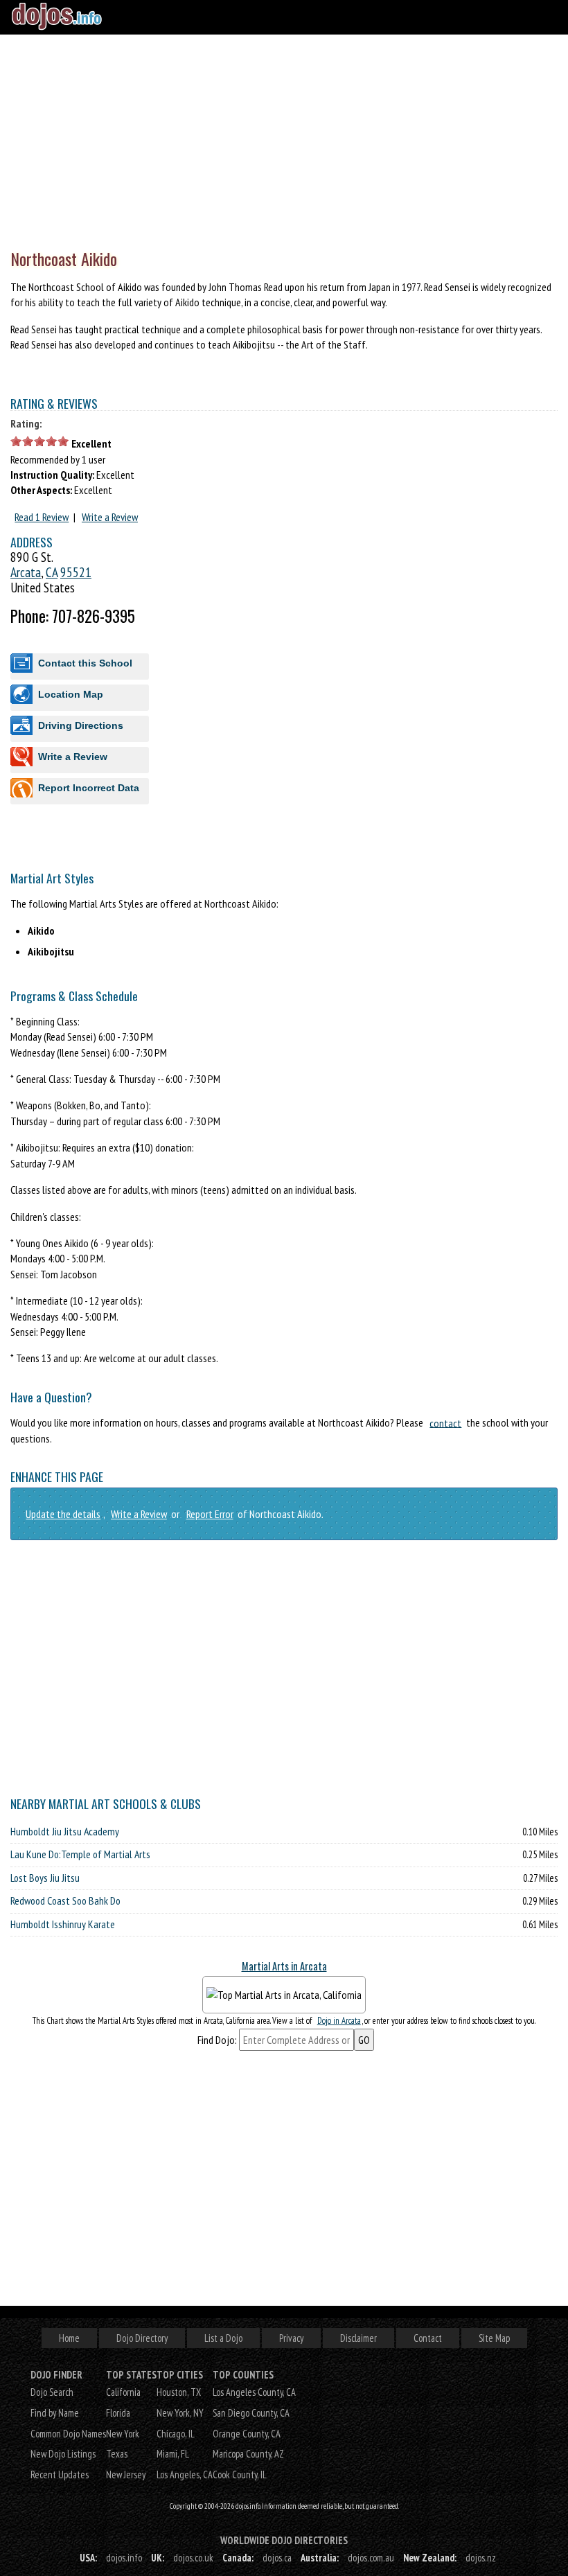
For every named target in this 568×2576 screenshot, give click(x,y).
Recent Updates (60, 2474)
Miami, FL (173, 2454)
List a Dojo (223, 2338)
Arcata (26, 572)
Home (69, 2338)
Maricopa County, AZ (248, 2454)
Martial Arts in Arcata (284, 1966)
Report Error (210, 1514)
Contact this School (85, 663)
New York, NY (180, 2413)
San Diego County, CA (251, 2413)
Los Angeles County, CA (254, 2392)
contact (445, 1422)
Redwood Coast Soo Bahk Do (65, 1900)
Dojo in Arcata (339, 2021)
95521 (76, 572)
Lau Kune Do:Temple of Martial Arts (80, 1854)
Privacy (291, 2338)
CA (52, 572)
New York (123, 2434)
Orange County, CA (247, 2434)
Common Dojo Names (68, 2434)
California (123, 2392)
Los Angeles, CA (185, 2474)
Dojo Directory (142, 2338)
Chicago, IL (176, 2434)
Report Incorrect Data (89, 788)
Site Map (494, 2338)
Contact (428, 2338)
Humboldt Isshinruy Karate (63, 1924)
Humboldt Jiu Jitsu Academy (65, 1831)
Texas (117, 2454)
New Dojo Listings (63, 2454)
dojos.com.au (371, 2558)
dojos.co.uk (193, 2558)
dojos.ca (277, 2558)
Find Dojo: (217, 2040)
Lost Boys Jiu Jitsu (45, 1878)
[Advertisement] (284, 139)
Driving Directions (81, 725)
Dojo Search (52, 2392)
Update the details (63, 1514)
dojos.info (124, 2558)
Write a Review (110, 517)
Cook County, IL (240, 2474)
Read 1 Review (42, 517)
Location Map (71, 694)
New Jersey (126, 2474)
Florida (118, 2413)
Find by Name (55, 2413)
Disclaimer (358, 2338)
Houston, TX (179, 2392)
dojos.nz (481, 2558)
